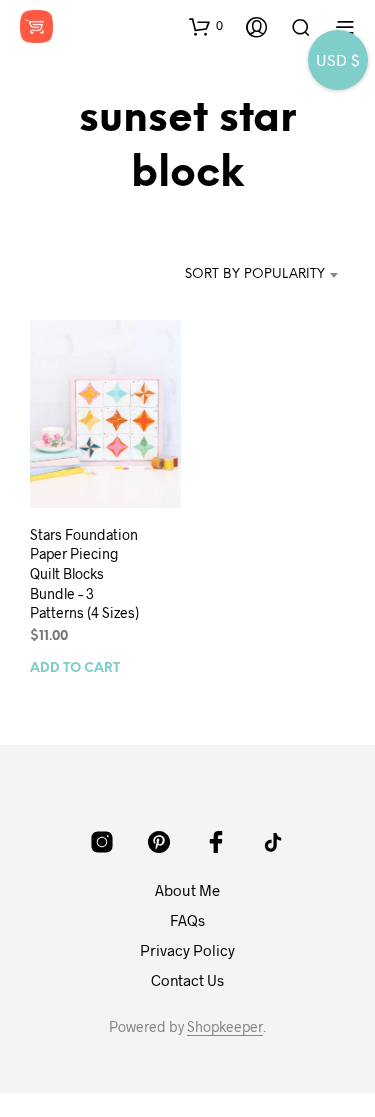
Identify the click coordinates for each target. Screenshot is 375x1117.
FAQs (187, 920)
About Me (187, 890)
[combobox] (253, 275)
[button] (206, 26)
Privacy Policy (187, 950)
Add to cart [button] (75, 669)
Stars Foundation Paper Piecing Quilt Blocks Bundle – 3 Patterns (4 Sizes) (84, 573)
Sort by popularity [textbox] (255, 274)
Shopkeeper (225, 1027)
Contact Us (187, 980)
